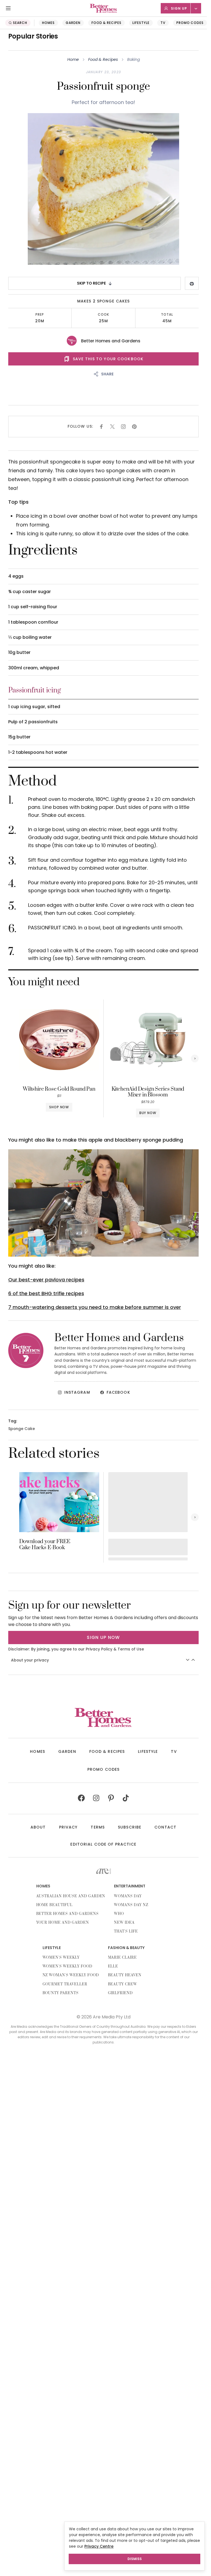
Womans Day (128, 1896)
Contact (165, 1827)
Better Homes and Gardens (111, 341)
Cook (103, 315)
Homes (48, 23)
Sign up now (103, 1637)
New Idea (124, 1923)
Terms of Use (131, 1649)
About (38, 1827)
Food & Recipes (106, 23)
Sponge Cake (22, 1429)
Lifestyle (141, 23)
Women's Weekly (61, 1958)
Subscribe (130, 1827)
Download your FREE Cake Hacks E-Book (45, 1545)
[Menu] (8, 8)
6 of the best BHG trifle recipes (46, 1293)
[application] (104, 1203)
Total (167, 315)
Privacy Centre (99, 2546)
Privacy (68, 1827)
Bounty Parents (61, 1993)
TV (163, 23)
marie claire (123, 1958)
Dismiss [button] (135, 2559)
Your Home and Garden (63, 1923)
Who (119, 1914)
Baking (134, 59)
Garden (73, 23)
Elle (113, 1966)
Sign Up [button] (179, 8)
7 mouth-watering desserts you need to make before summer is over (95, 1307)
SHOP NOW (59, 1107)
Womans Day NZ (131, 1905)
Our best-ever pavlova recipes (46, 1280)
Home (73, 59)
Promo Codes (190, 23)
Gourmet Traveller (65, 1984)
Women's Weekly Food (67, 1966)
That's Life (126, 1931)
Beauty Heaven (125, 1975)
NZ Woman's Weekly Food (71, 1975)
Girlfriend (120, 1993)
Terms (98, 1827)
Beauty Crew (123, 1984)
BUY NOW (148, 1113)
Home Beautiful (54, 1905)
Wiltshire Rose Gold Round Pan (59, 1089)
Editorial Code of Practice (103, 1844)
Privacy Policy (99, 1649)
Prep (40, 315)
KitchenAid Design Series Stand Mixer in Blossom (148, 1092)
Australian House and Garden (71, 1896)
